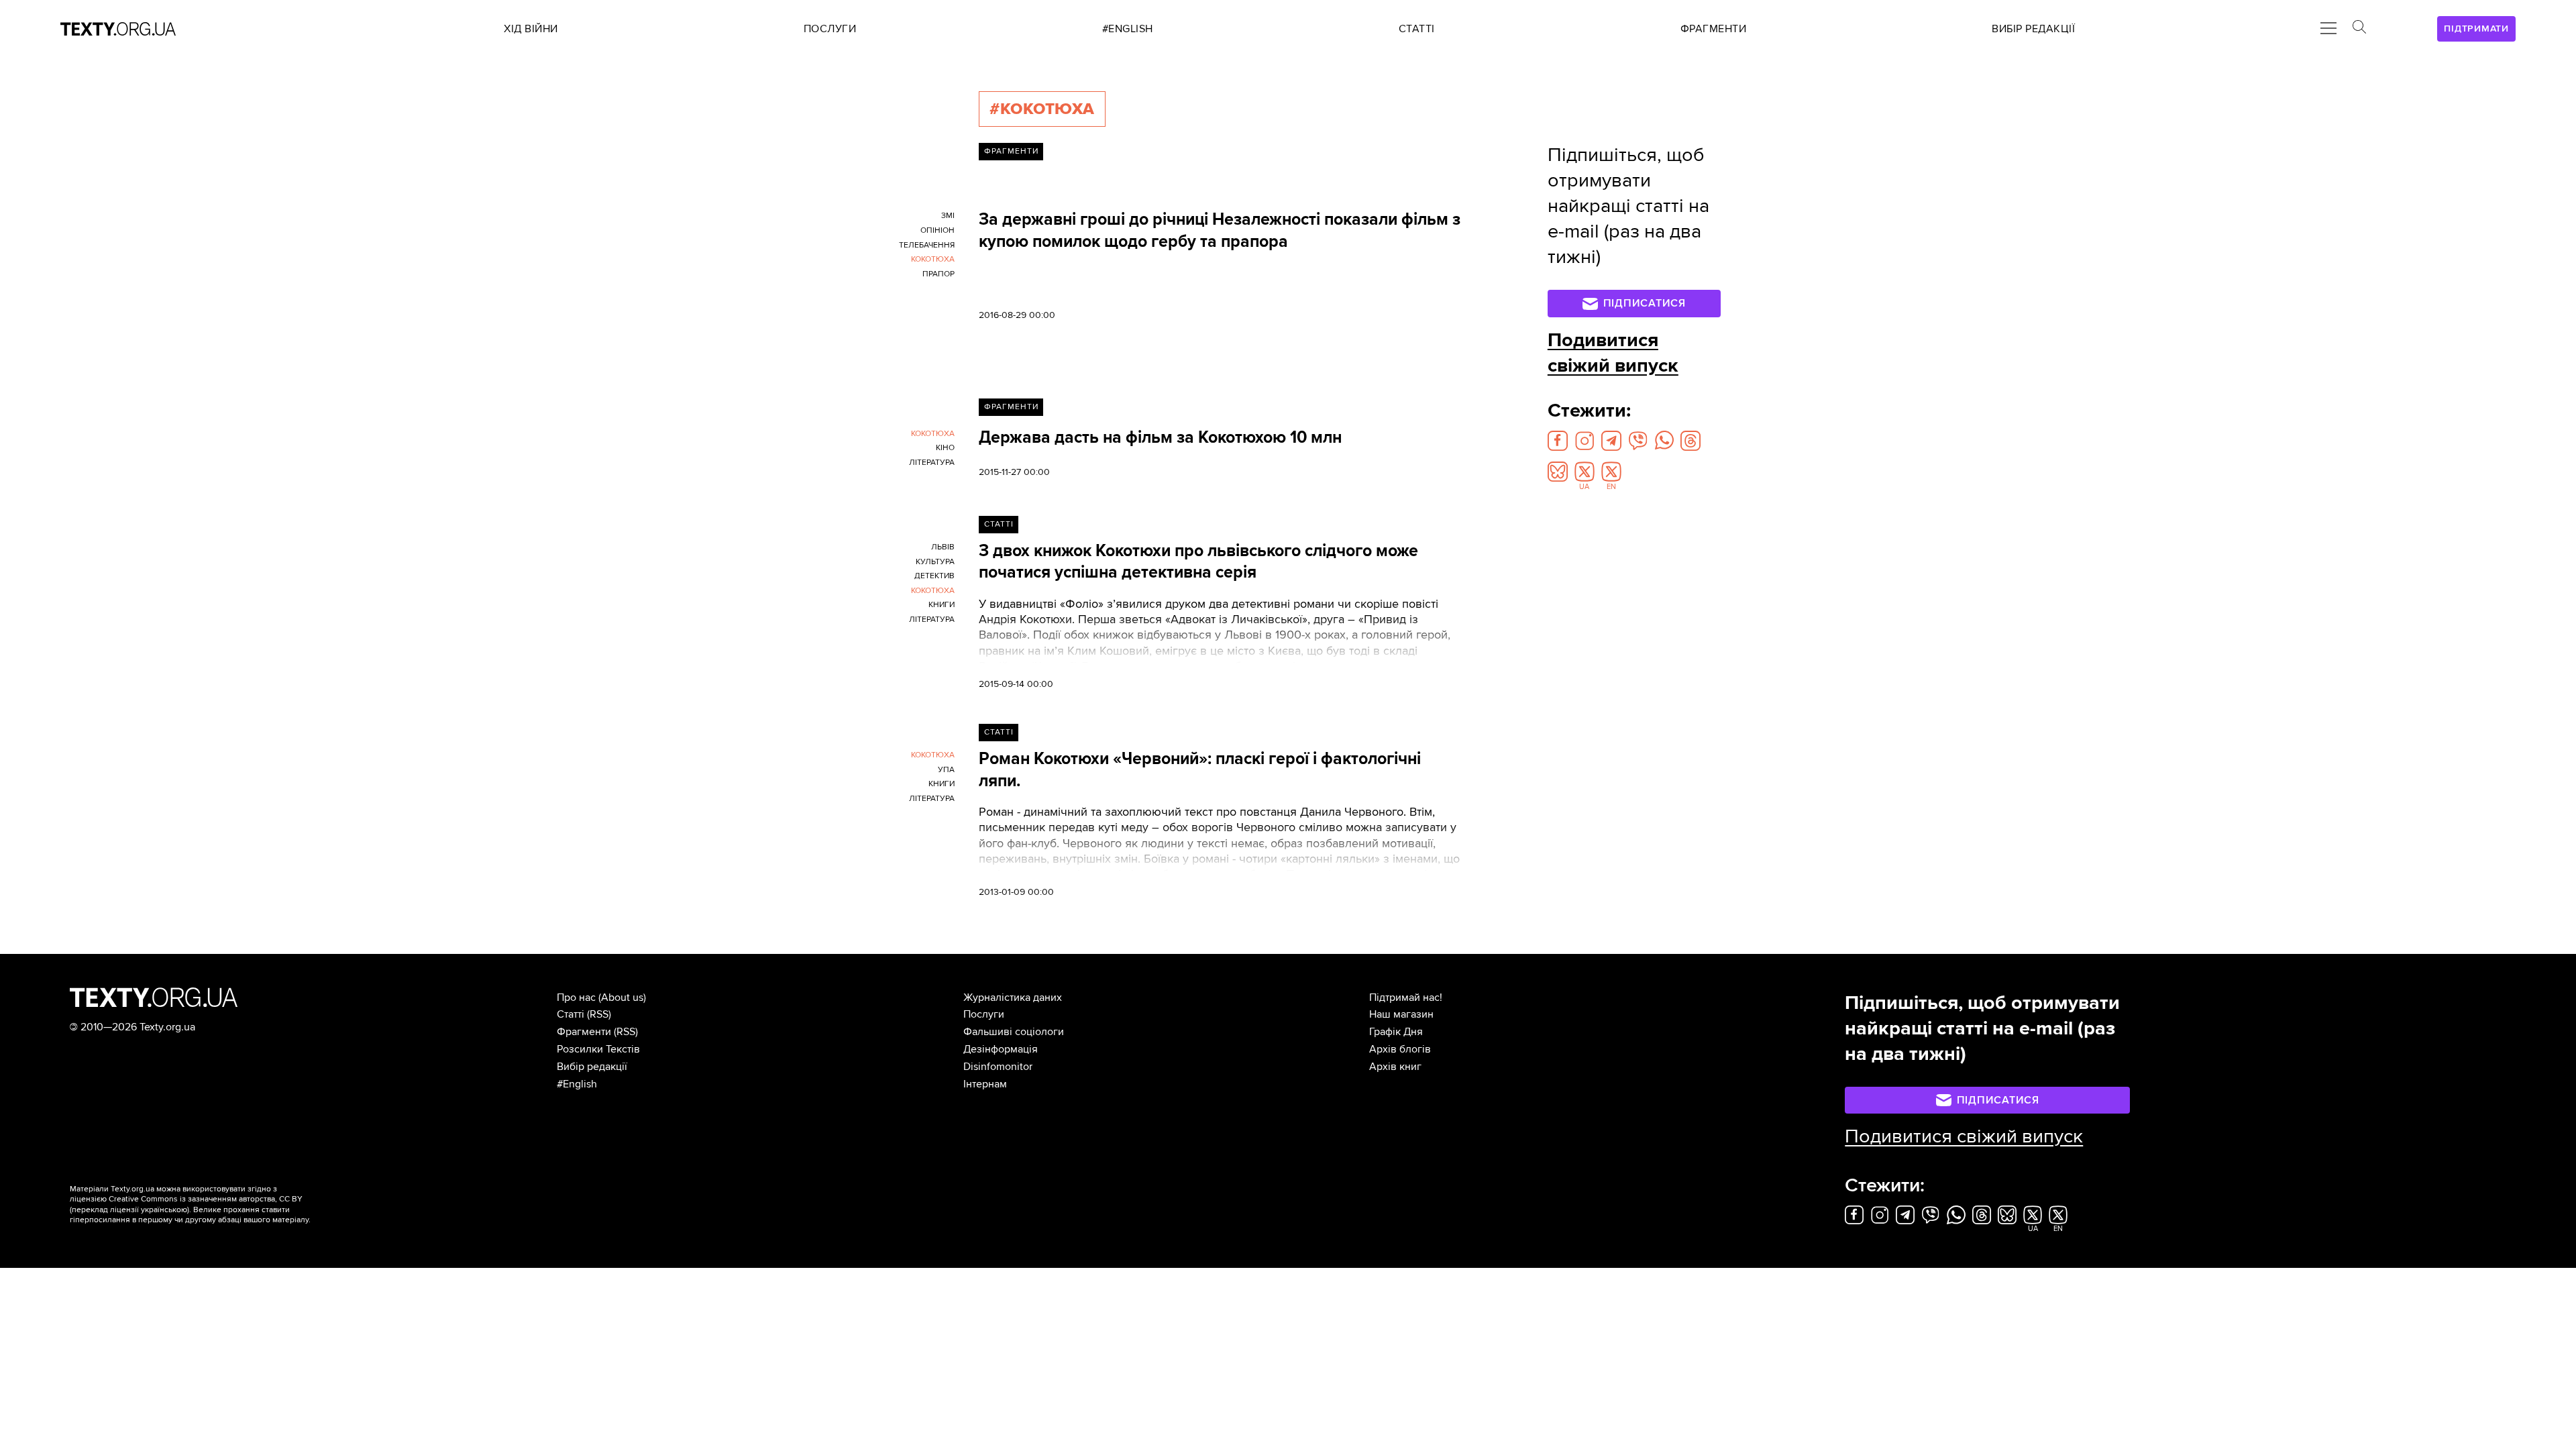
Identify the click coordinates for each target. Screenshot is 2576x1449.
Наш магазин (1401, 1014)
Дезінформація (1001, 1049)
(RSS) (599, 1014)
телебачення (927, 245)
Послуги (984, 1014)
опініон (937, 230)
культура (935, 562)
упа (946, 770)
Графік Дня (1396, 1032)
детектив (934, 576)
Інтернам (985, 1084)
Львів (943, 547)
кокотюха (933, 259)
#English (577, 1084)
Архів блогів (1400, 1049)
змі (948, 216)
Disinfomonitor (998, 1067)
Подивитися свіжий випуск (1613, 353)
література (932, 463)
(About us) (622, 998)
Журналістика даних (1013, 998)
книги (942, 605)
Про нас (576, 998)
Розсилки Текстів (598, 1049)
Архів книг (1395, 1067)
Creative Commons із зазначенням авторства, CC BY (206, 1199)
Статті (999, 524)
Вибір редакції (592, 1067)
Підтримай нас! (1406, 998)
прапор (938, 274)
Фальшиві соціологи (1014, 1032)
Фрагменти (1011, 151)
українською (164, 1210)
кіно (945, 448)
